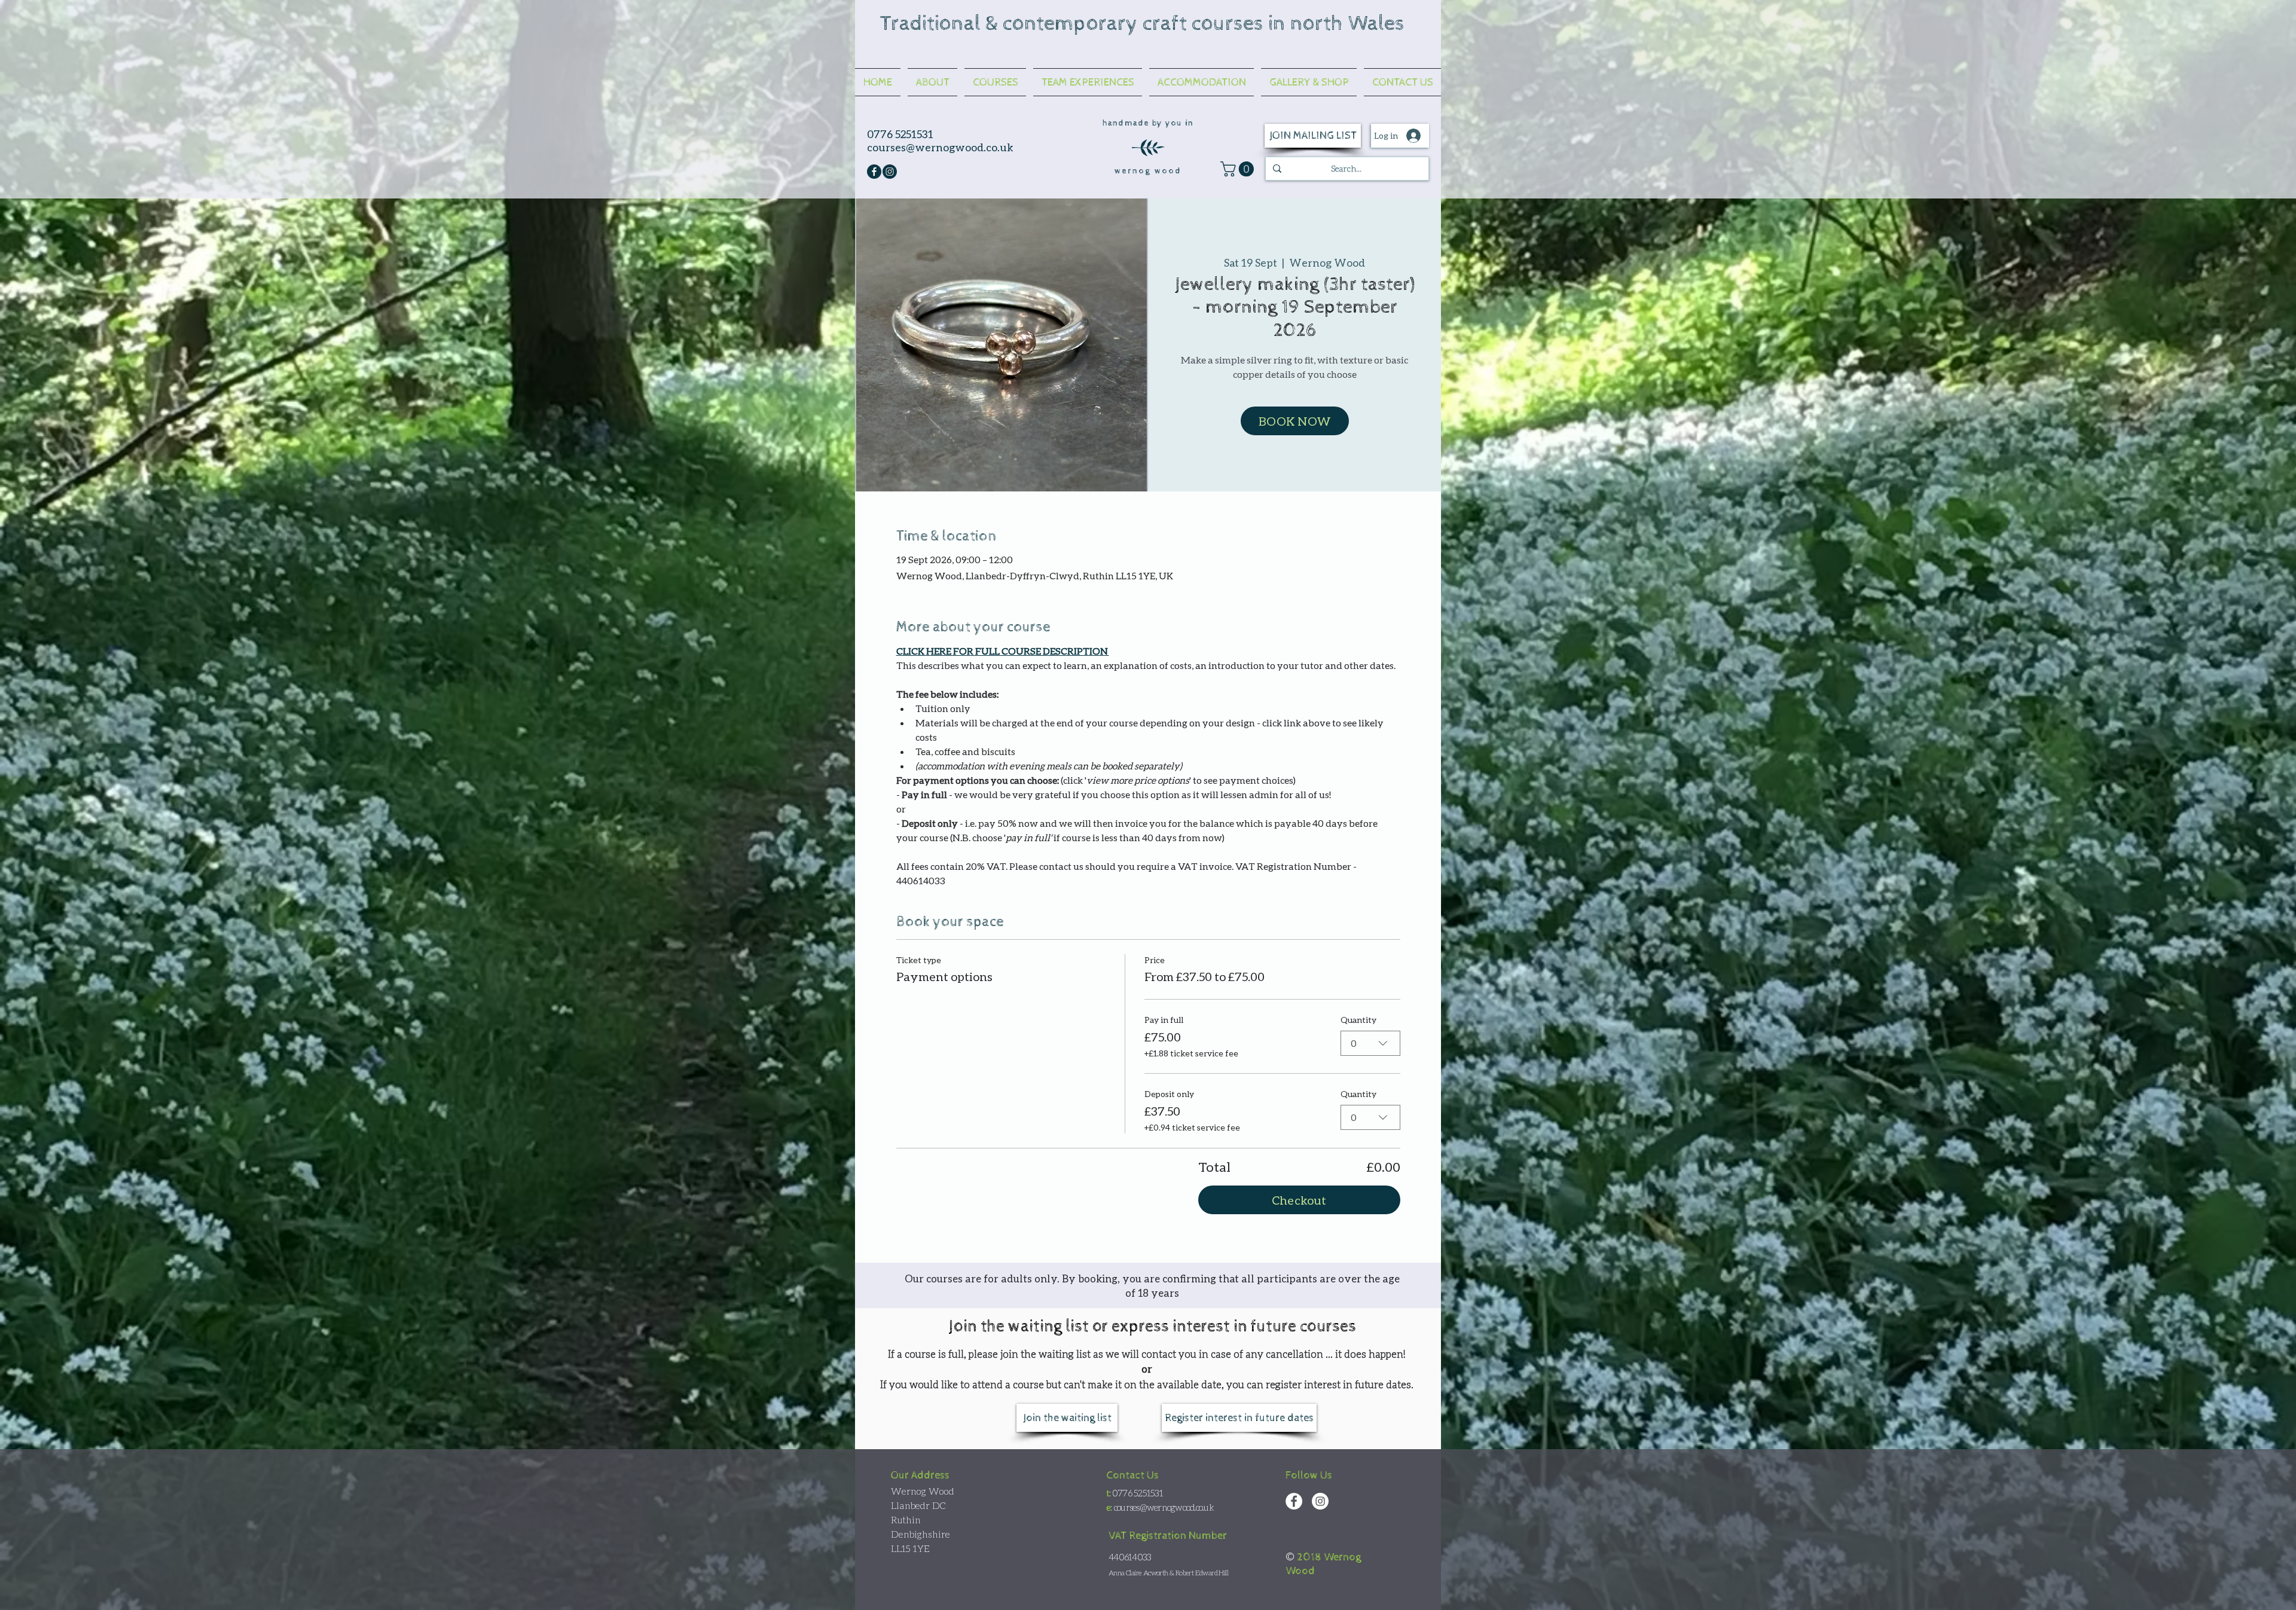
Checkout (1299, 1200)
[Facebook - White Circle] (1294, 1501)
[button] (880, 82)
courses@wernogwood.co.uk (940, 147)
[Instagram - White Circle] (1320, 1501)
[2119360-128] (874, 172)
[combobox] (1370, 1043)
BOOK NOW (1295, 421)
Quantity (1358, 1020)
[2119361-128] (890, 172)
